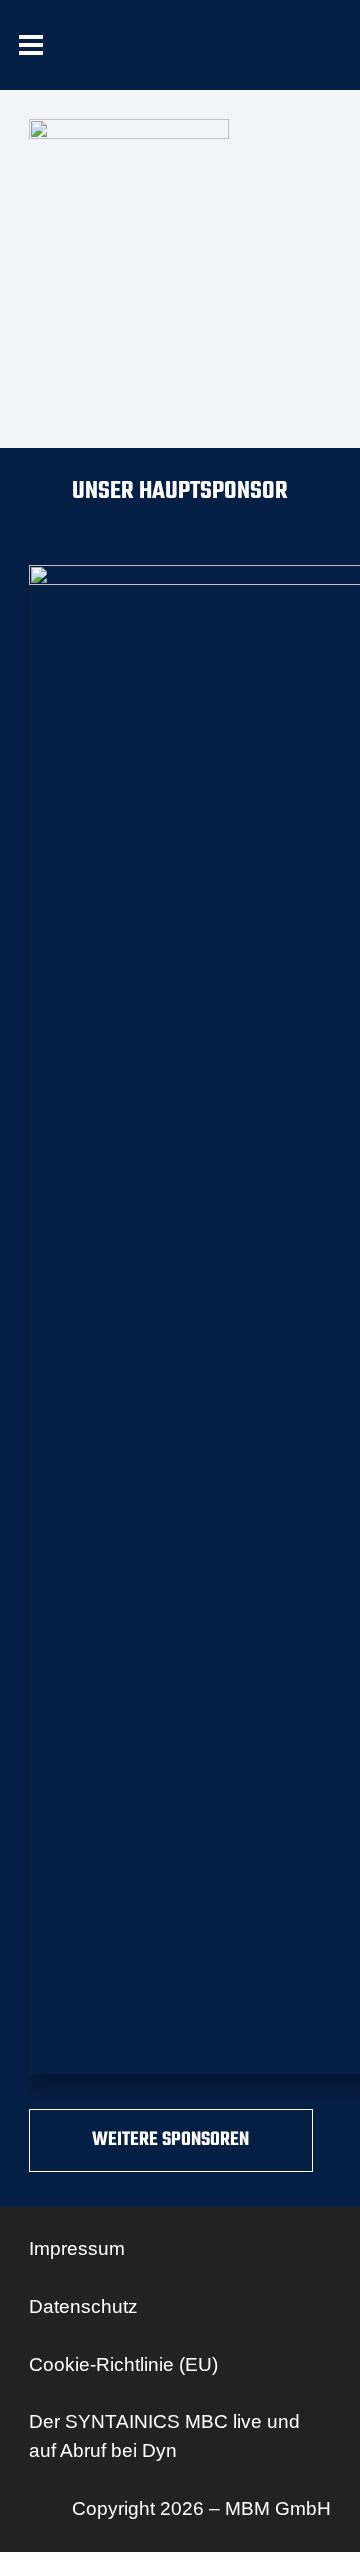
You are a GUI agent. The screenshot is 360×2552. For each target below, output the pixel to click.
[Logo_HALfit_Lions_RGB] (256, 61)
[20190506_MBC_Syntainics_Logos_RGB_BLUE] (133, 61)
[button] (31, 45)
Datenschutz (83, 2306)
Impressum (77, 2248)
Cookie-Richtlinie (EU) (123, 2364)
